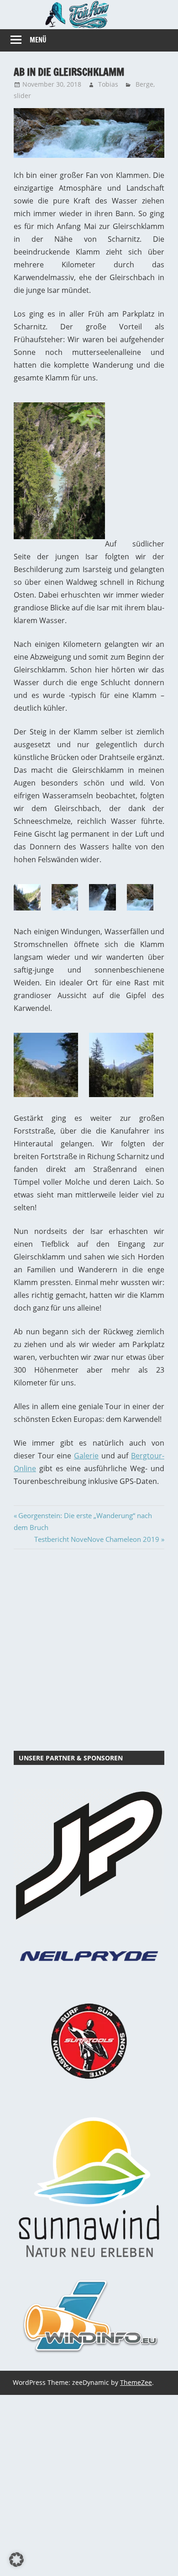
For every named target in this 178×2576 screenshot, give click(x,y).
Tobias (108, 84)
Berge (144, 84)
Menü (38, 40)
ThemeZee (136, 2382)
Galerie (86, 1456)
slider (22, 96)
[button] (16, 2560)
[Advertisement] (89, 1648)
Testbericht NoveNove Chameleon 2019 (97, 1539)
